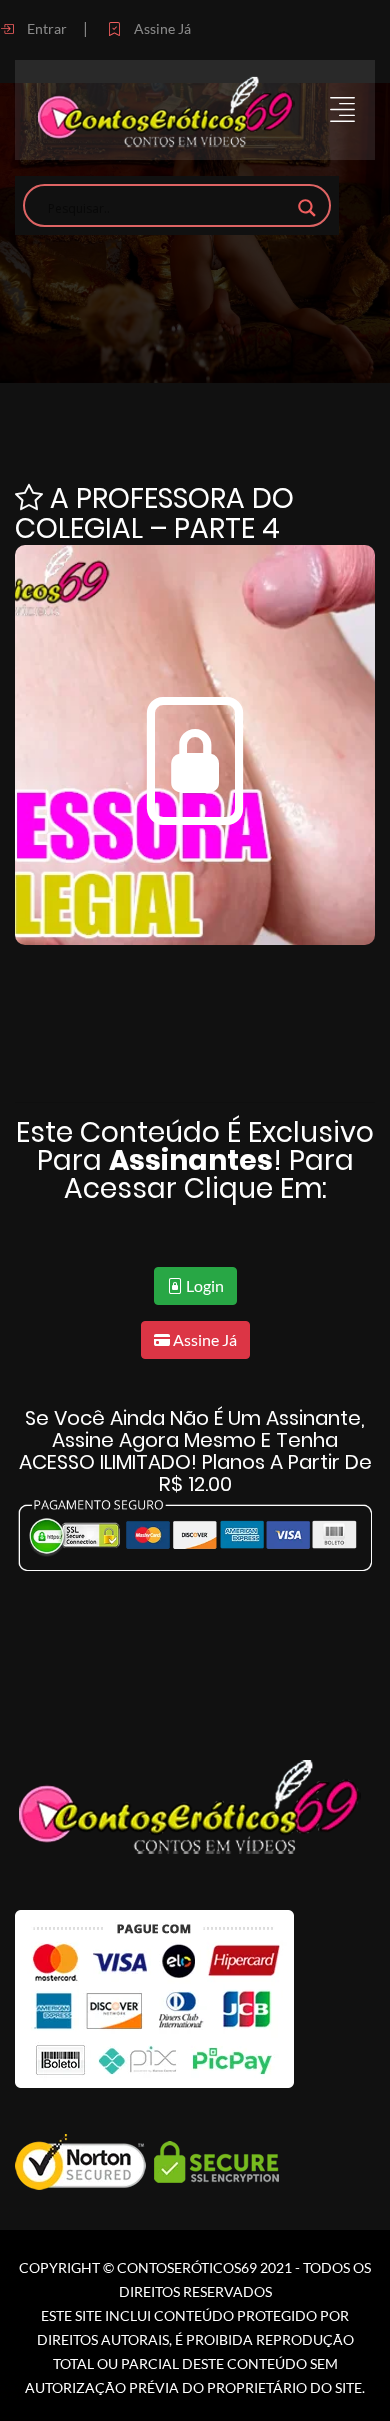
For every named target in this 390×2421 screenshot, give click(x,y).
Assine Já (161, 28)
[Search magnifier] (307, 208)
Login (203, 1285)
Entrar (45, 28)
